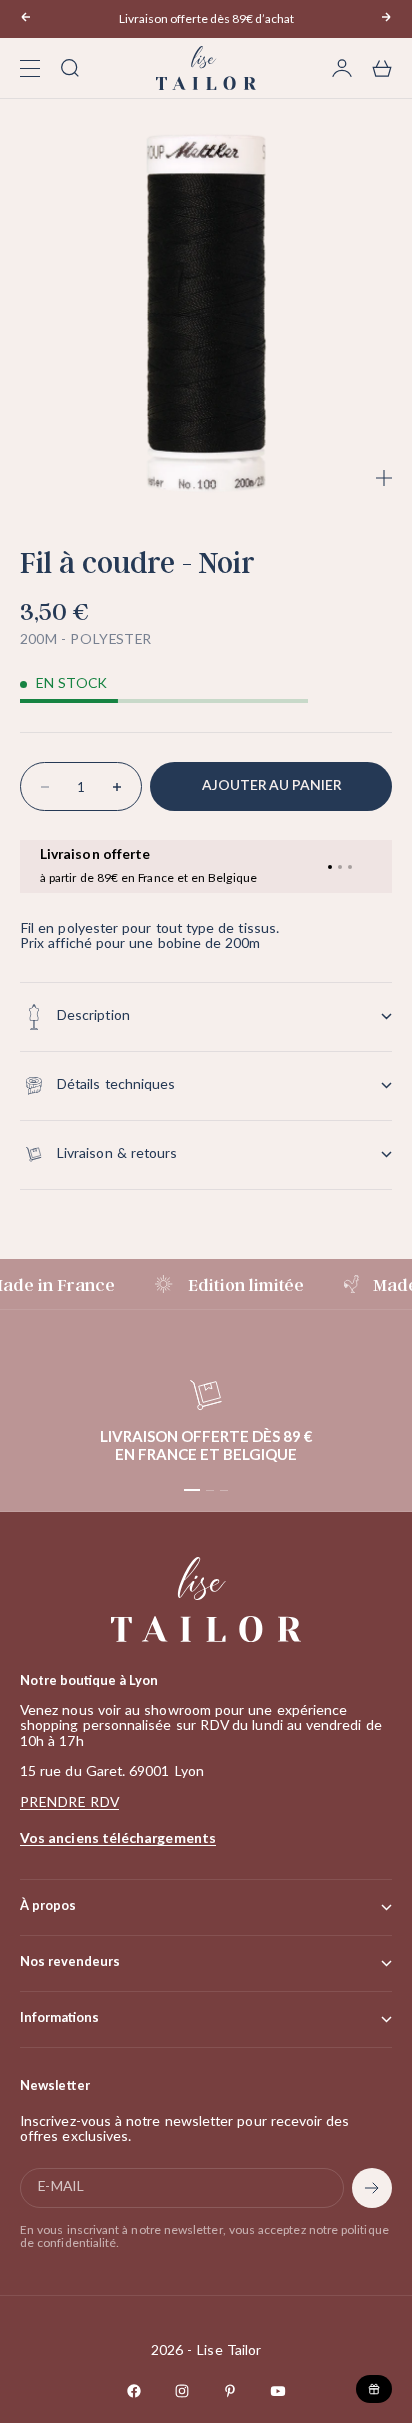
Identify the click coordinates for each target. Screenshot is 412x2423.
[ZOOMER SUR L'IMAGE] (384, 477)
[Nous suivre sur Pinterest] (230, 2391)
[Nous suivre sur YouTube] (278, 2391)
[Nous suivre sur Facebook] (134, 2391)
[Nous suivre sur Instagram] (182, 2391)
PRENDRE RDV (69, 1803)
